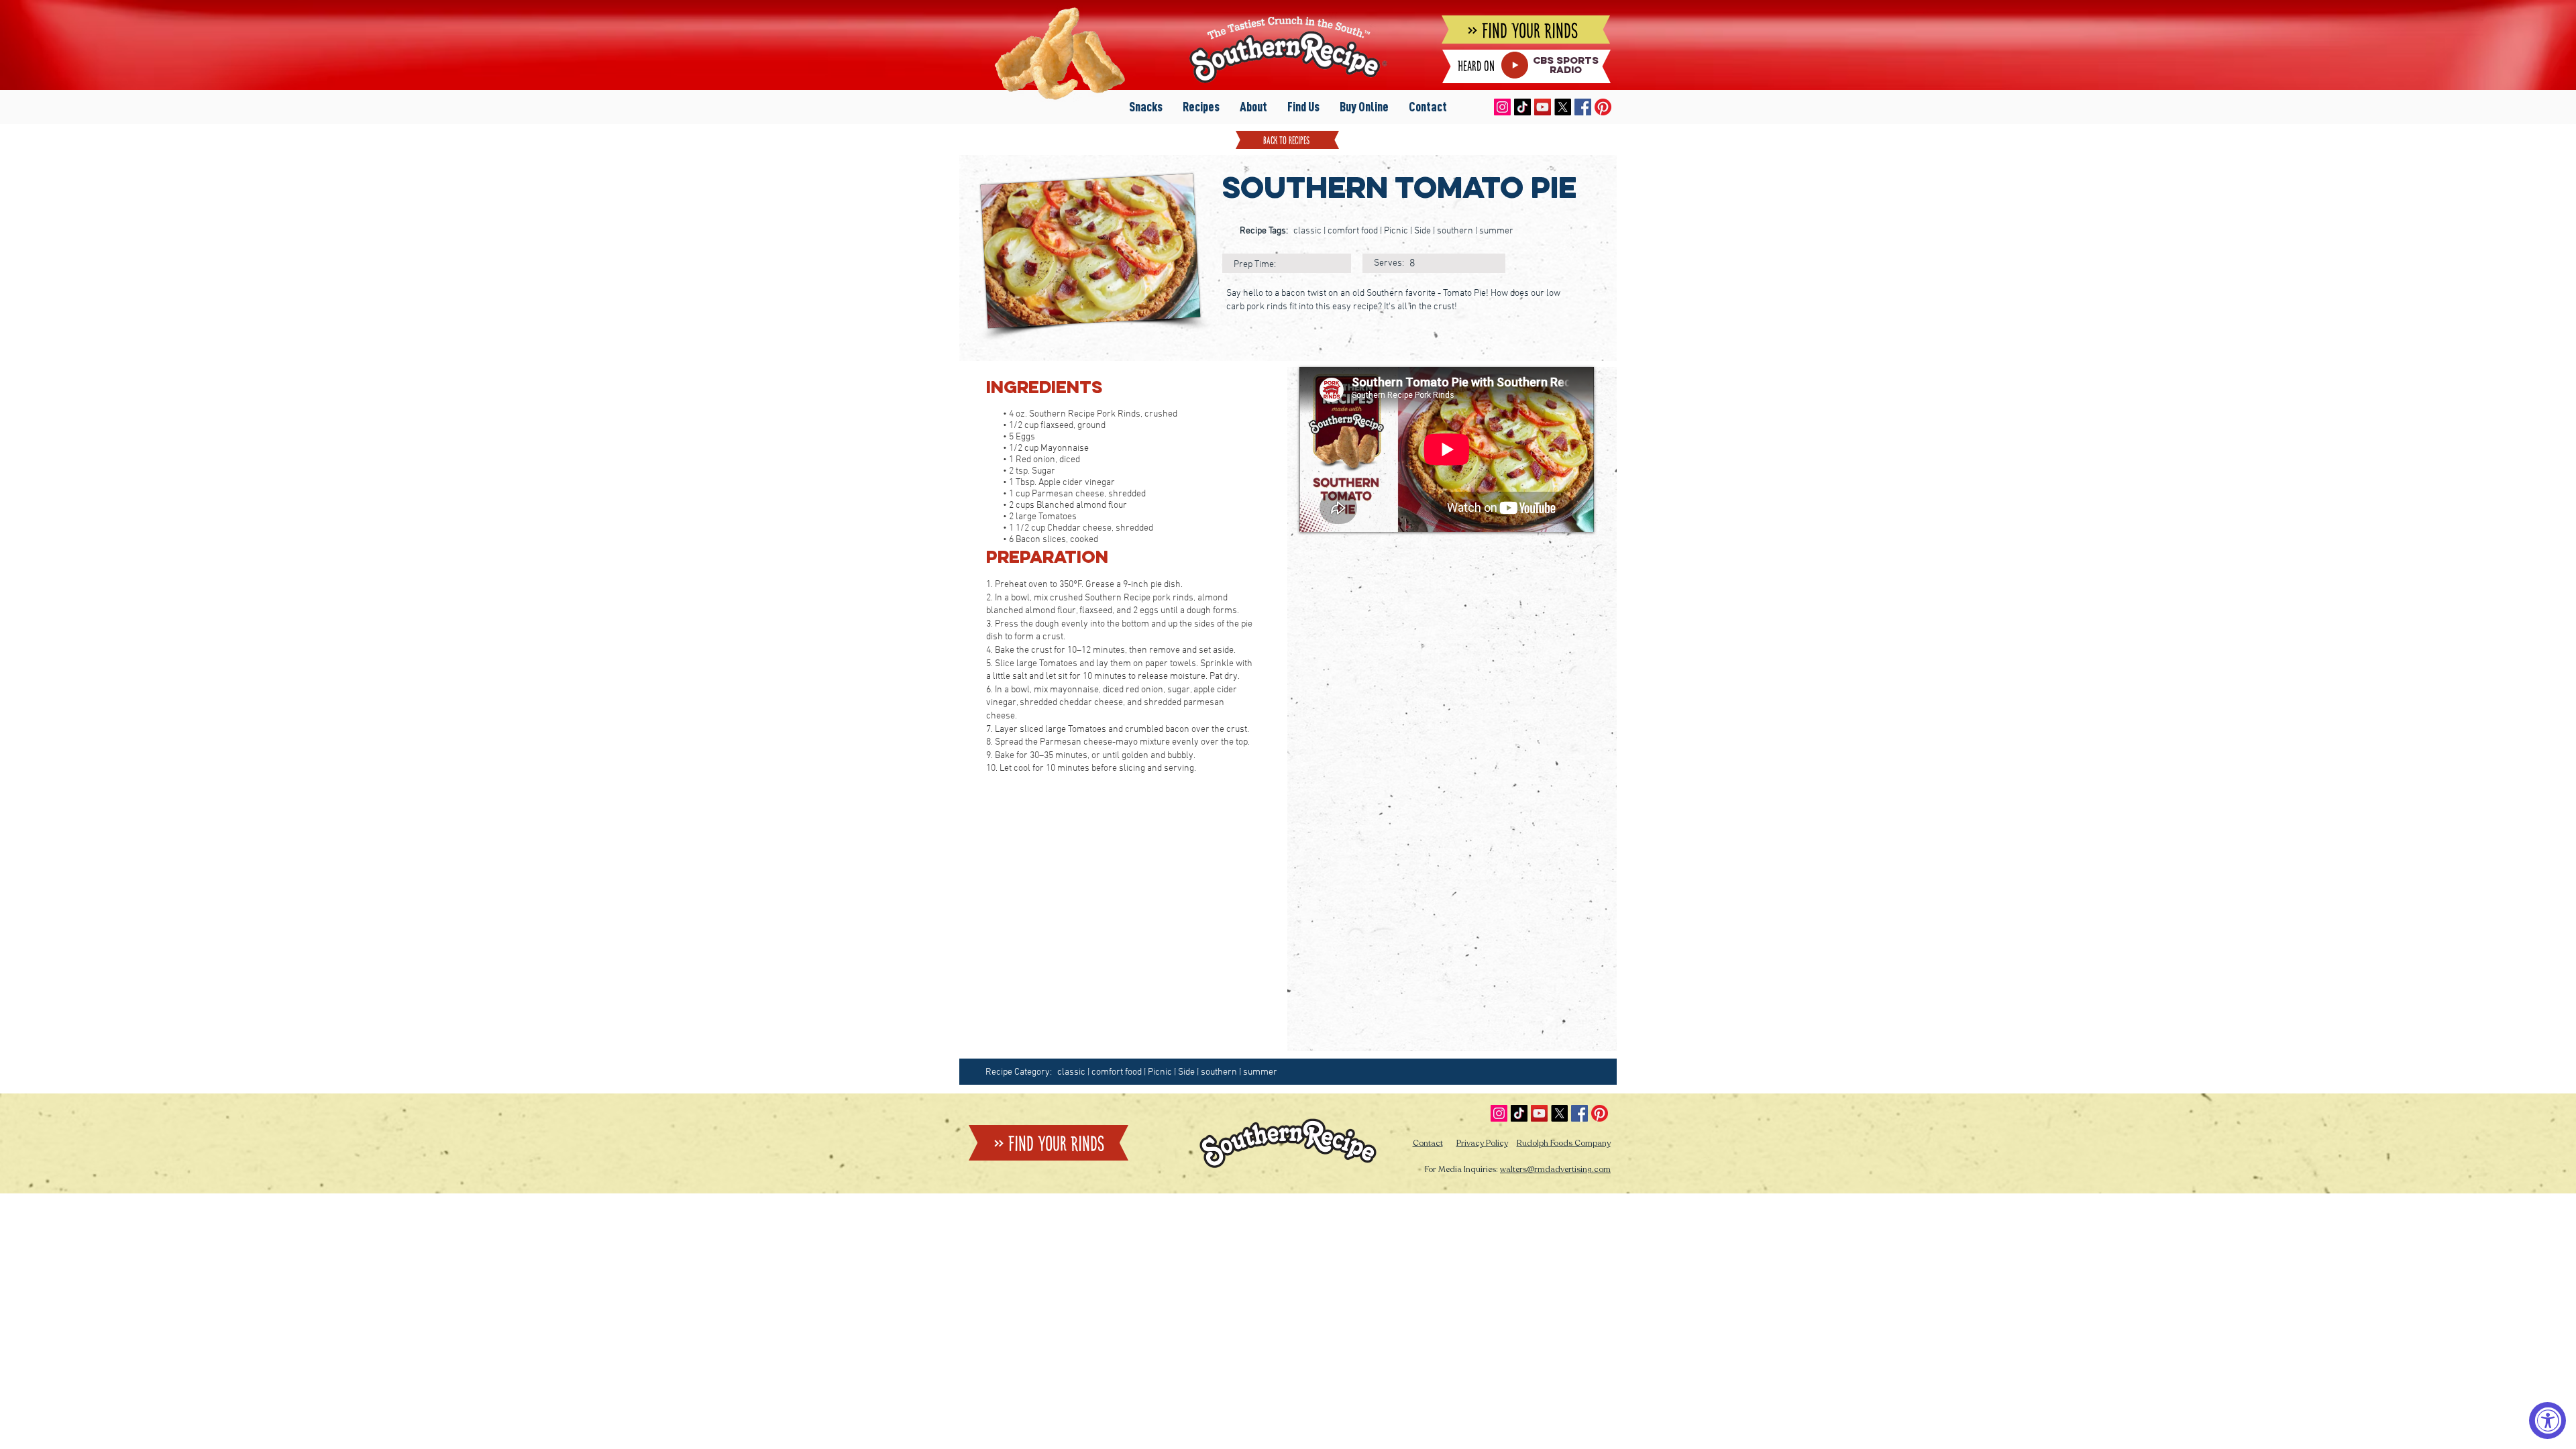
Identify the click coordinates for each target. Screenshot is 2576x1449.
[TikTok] (1522, 107)
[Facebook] (1583, 107)
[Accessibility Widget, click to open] (2547, 1420)
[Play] (1515, 65)
